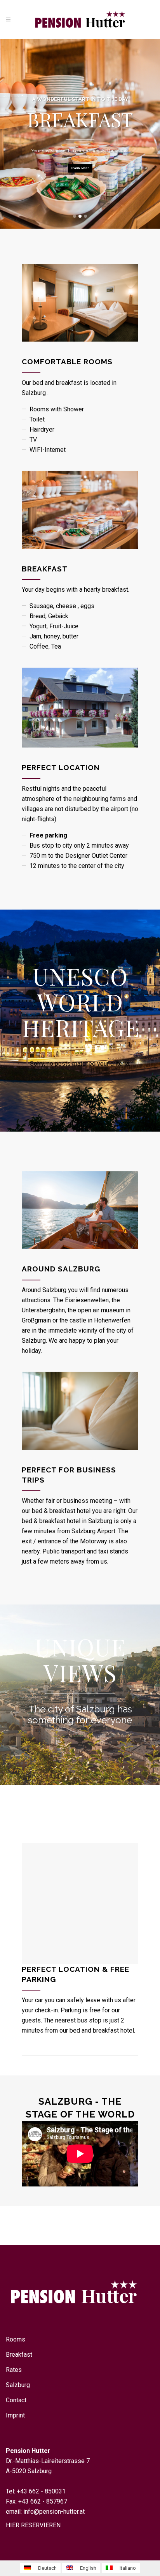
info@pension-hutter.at (54, 2512)
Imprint (15, 2415)
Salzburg (18, 2385)
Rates (14, 2370)
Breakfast (19, 2355)
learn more (80, 168)
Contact (16, 2400)
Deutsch (47, 2568)
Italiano (127, 2568)
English (88, 2568)
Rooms (16, 2339)
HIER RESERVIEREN (33, 2525)
